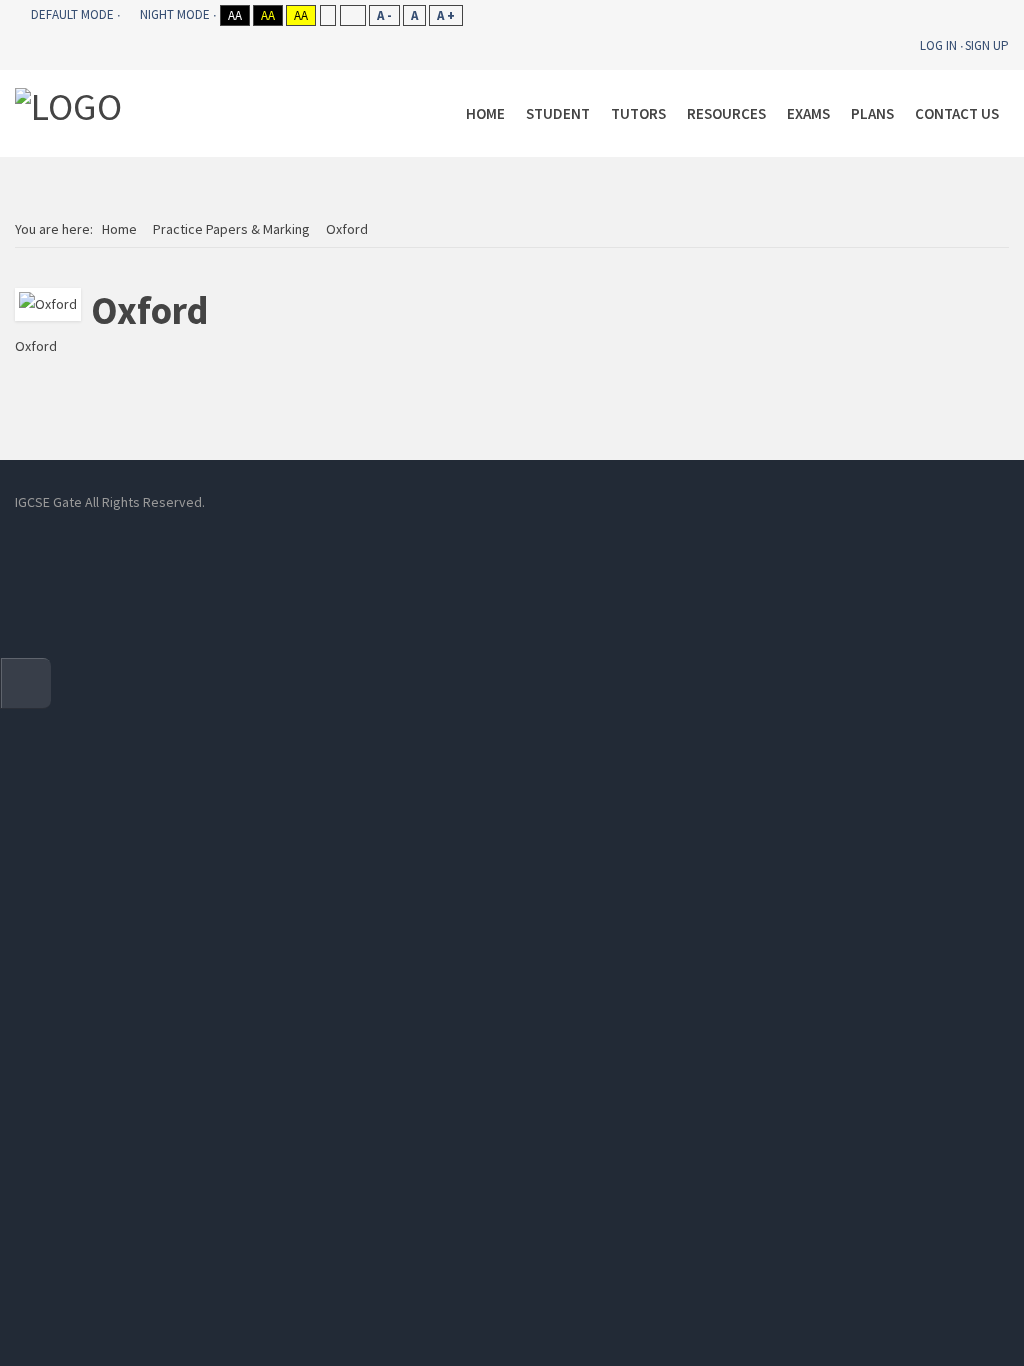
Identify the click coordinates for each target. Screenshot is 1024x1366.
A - (384, 15)
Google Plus (612, 502)
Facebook (432, 502)
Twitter (567, 502)
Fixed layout (327, 15)
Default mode (72, 14)
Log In (938, 45)
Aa (235, 15)
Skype (522, 502)
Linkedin (477, 502)
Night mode (175, 14)
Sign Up (987, 45)
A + (446, 15)
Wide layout (352, 15)
